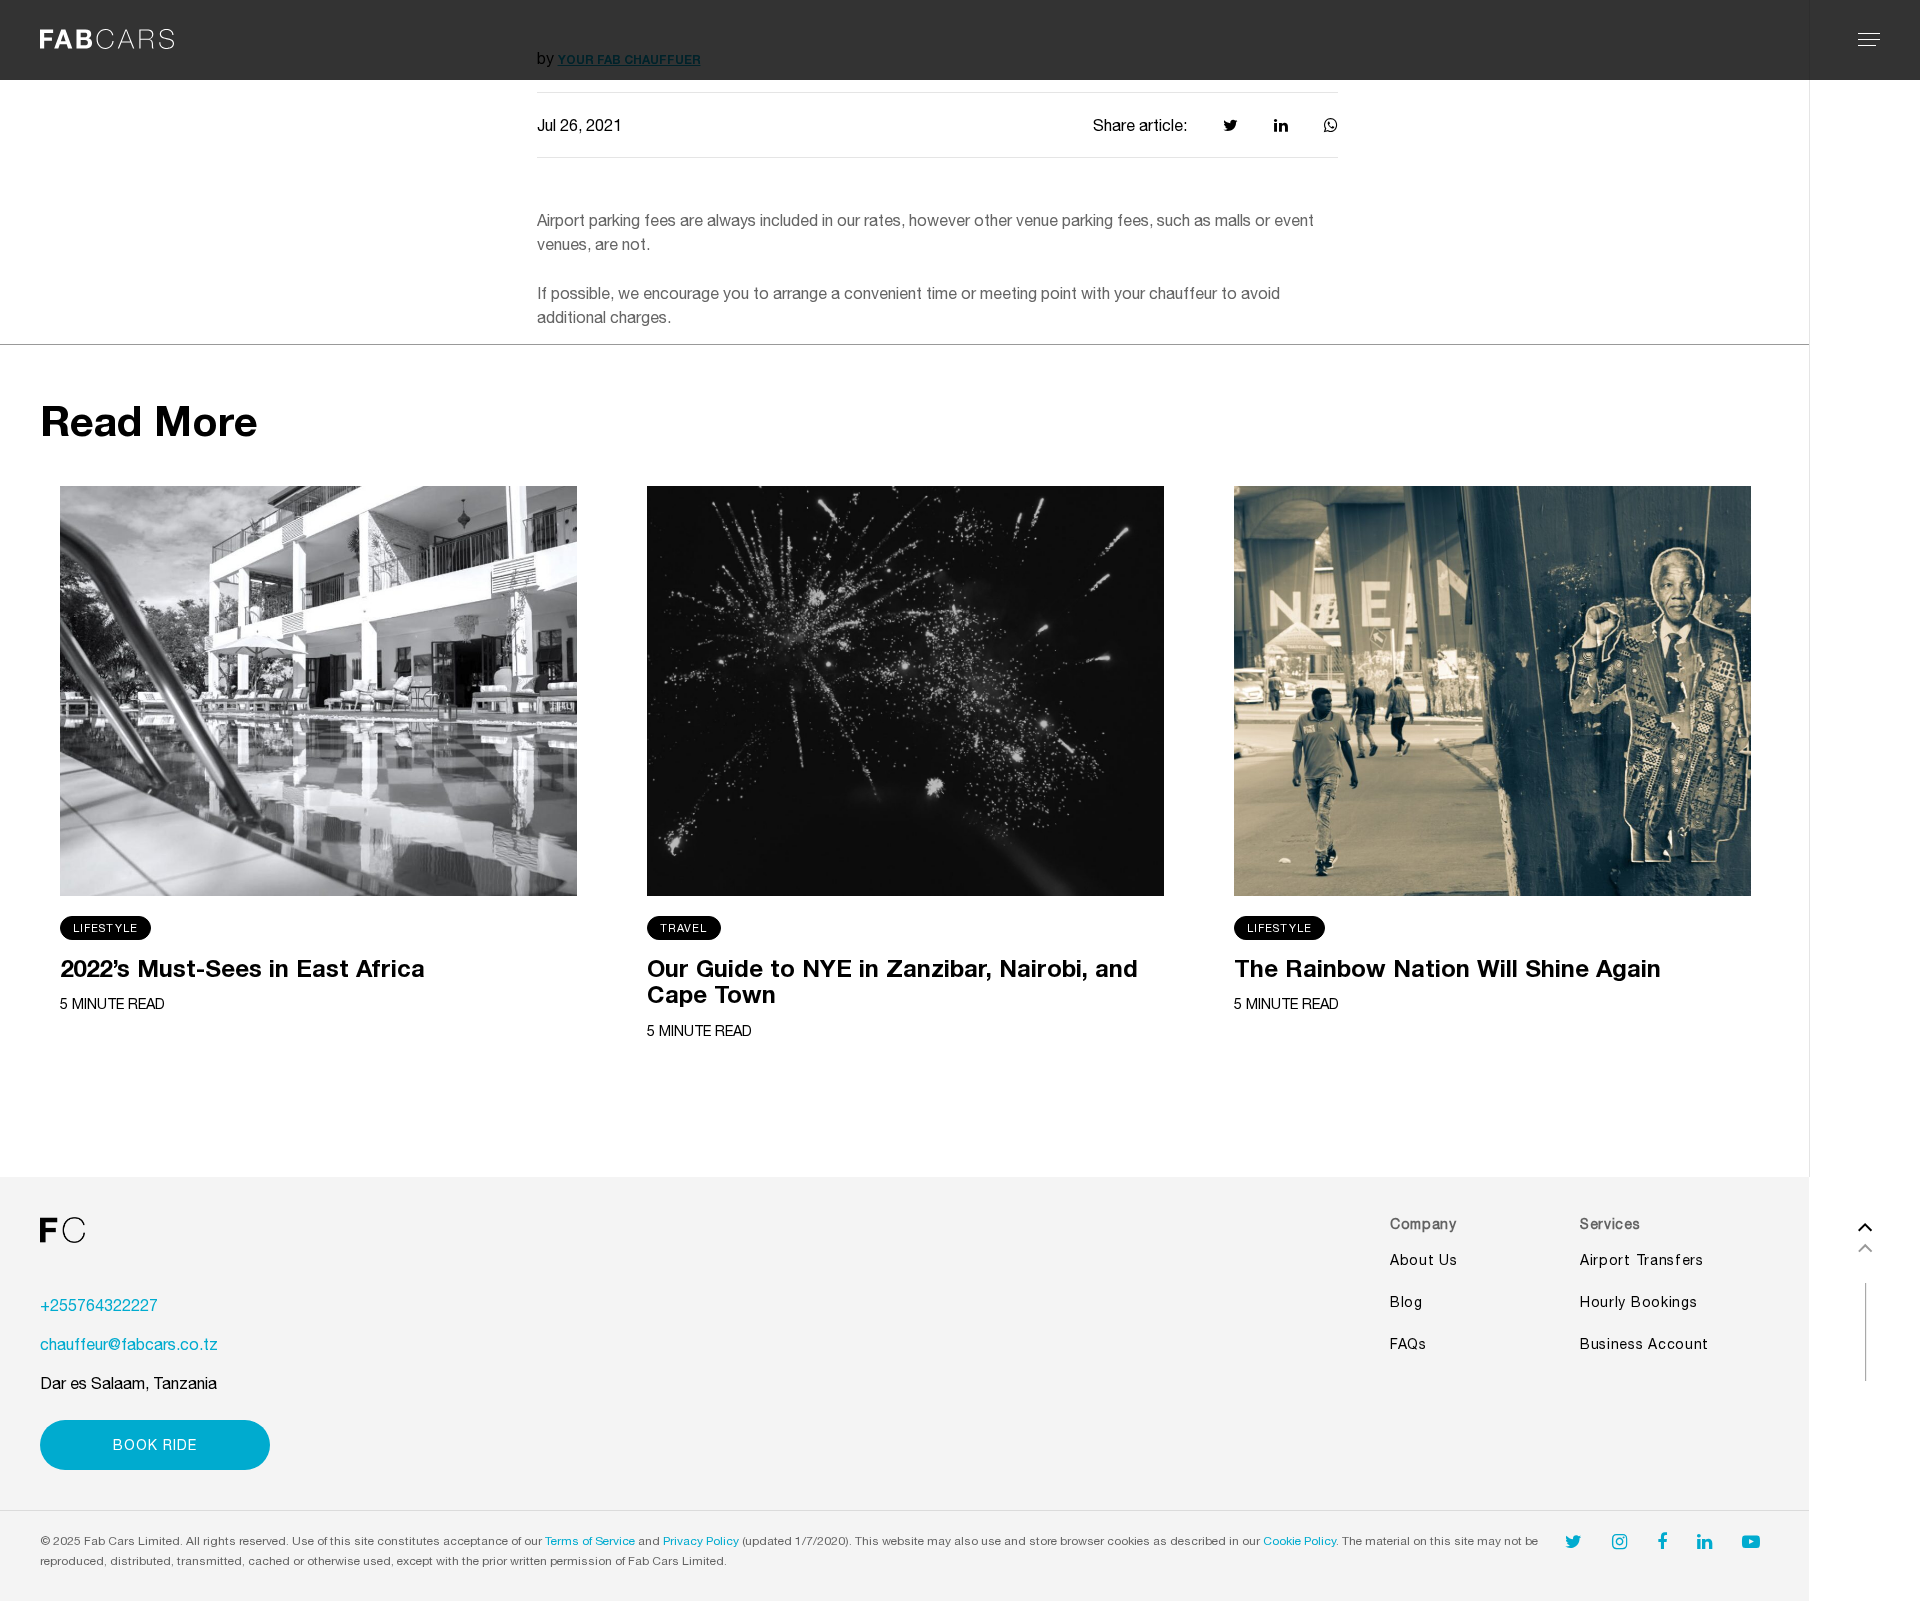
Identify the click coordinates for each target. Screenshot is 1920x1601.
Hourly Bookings (1639, 1302)
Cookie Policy (1299, 1541)
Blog (1406, 1302)
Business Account (1644, 1344)
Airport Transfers (1642, 1260)
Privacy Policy (701, 1541)
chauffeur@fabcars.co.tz (129, 1344)
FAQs (1408, 1344)
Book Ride (155, 1445)
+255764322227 (99, 1305)
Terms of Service (590, 1541)
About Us (1424, 1260)
